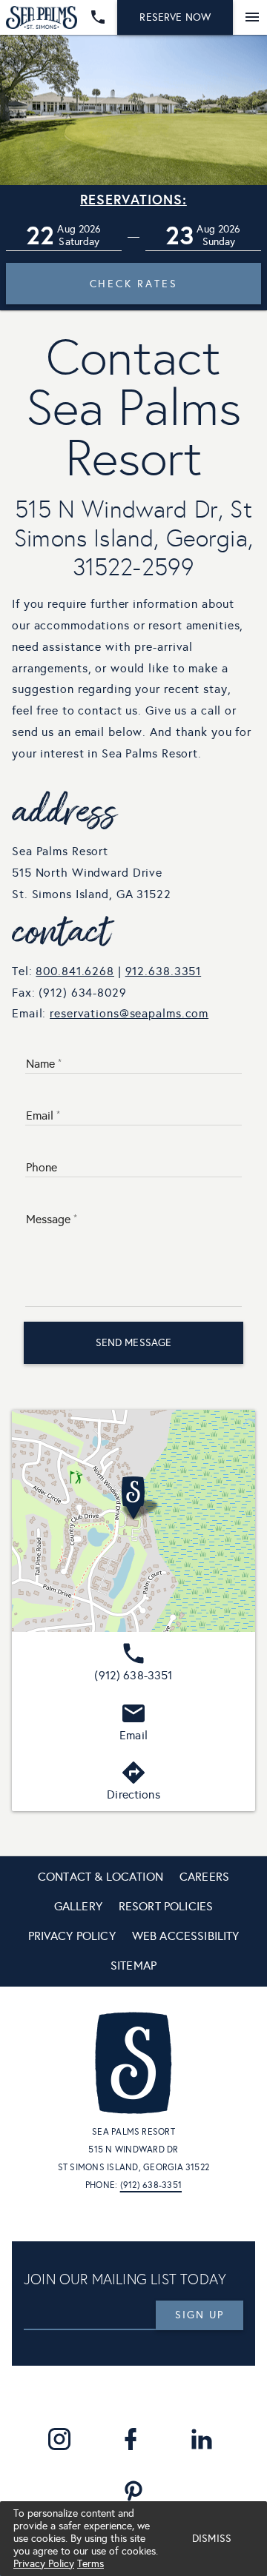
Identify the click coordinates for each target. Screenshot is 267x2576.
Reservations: (133, 200)
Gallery (78, 1906)
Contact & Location (100, 1877)
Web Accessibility (186, 1936)
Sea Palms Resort (133, 2132)
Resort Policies (166, 1906)
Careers (204, 1877)
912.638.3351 (164, 971)
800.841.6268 (75, 971)
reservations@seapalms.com (129, 1013)
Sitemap (133, 1966)
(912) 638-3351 (151, 2185)
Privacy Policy (44, 2564)
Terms (90, 2564)
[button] (64, 236)
